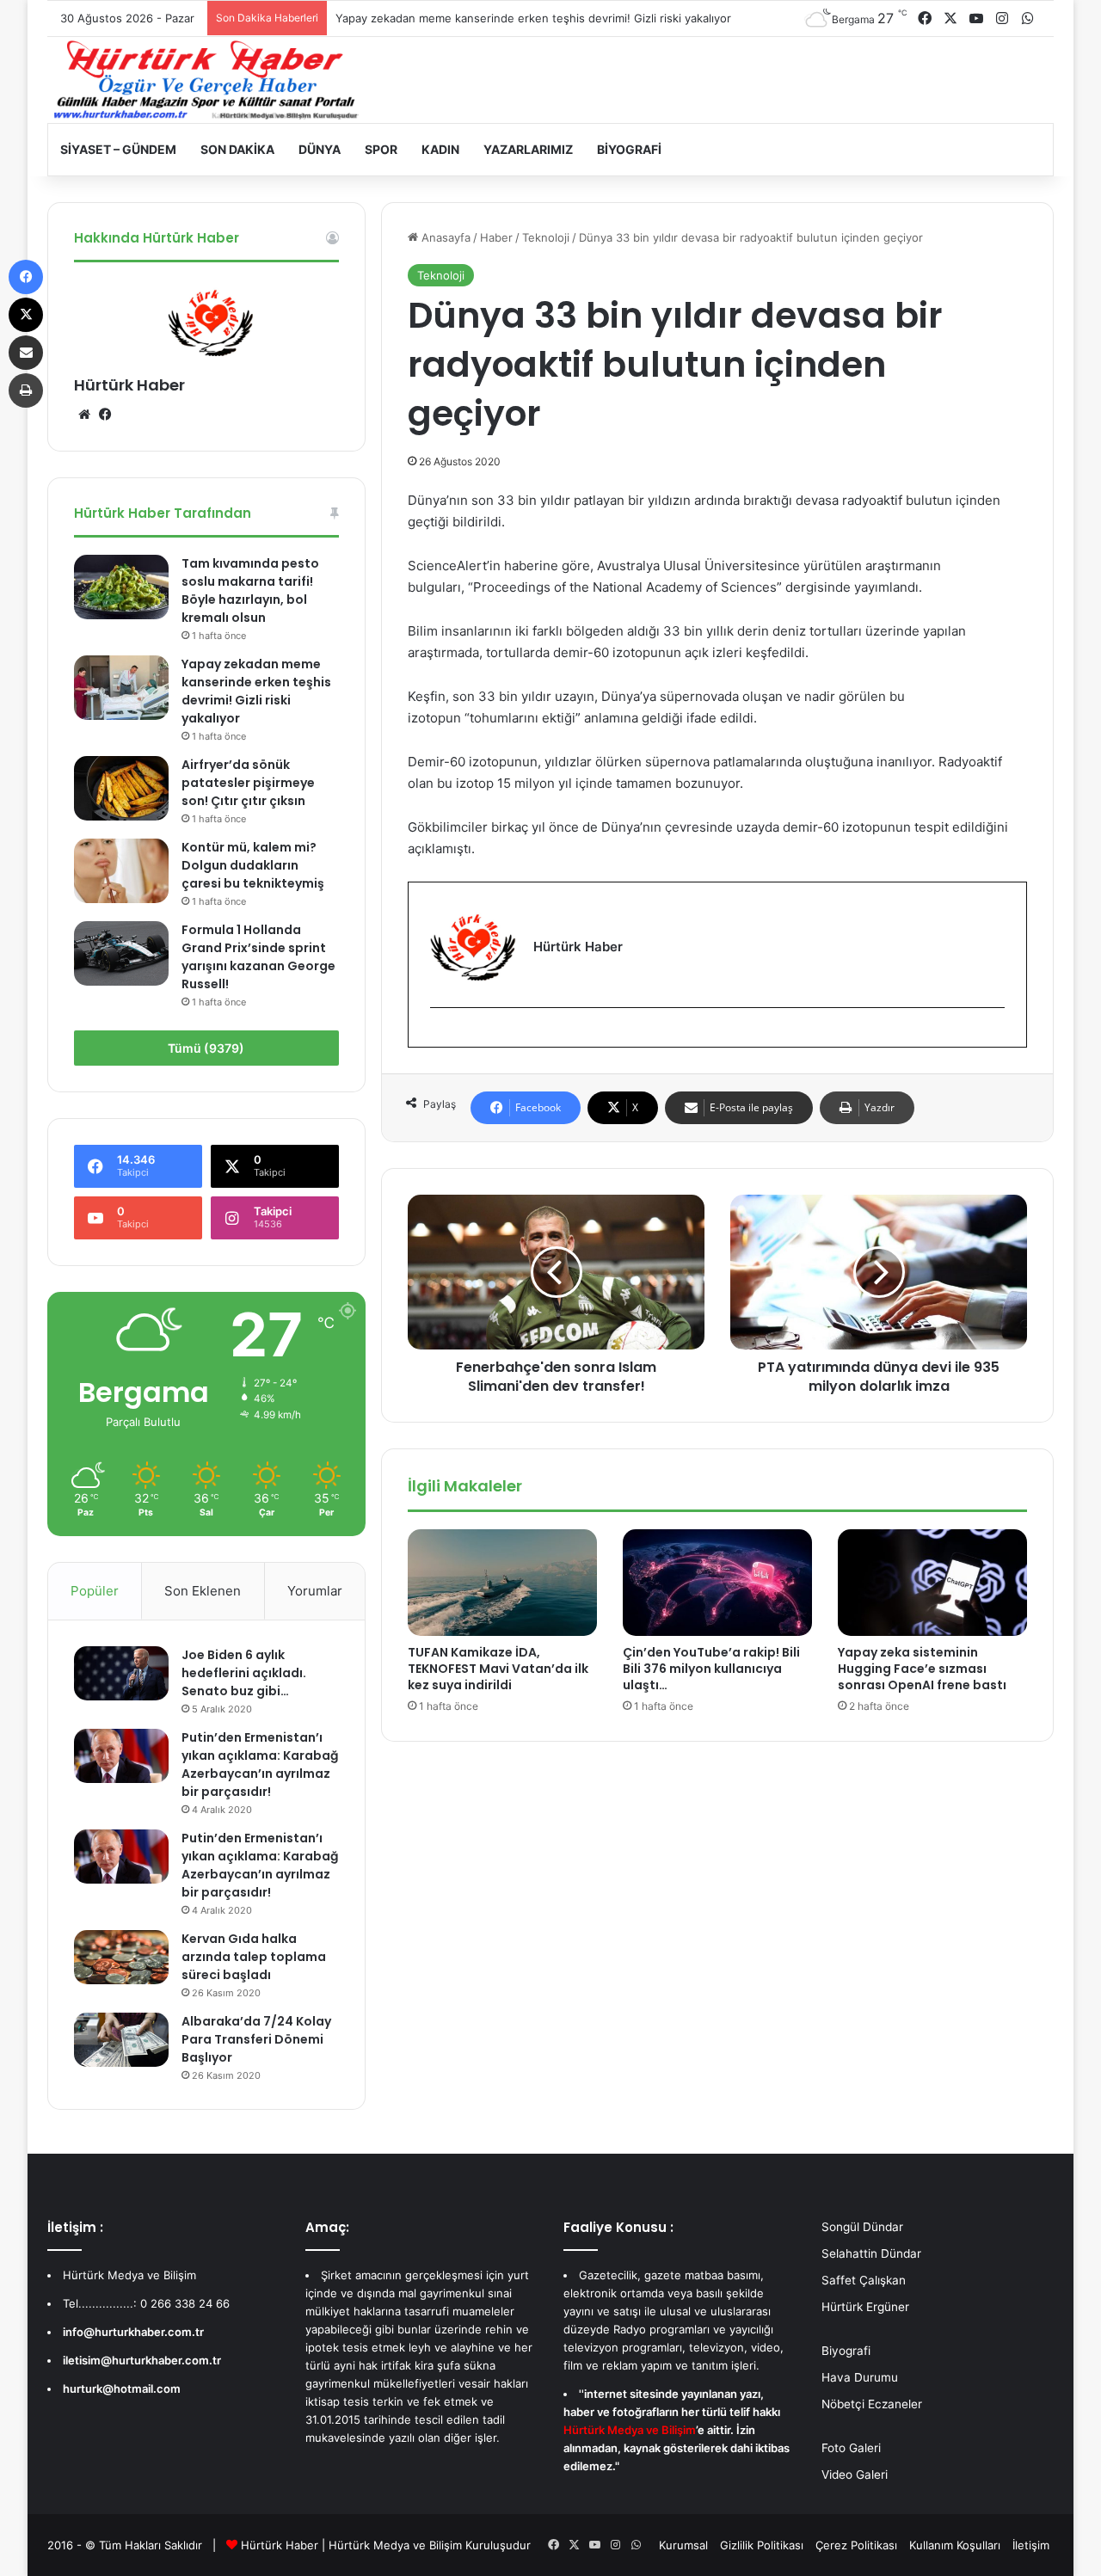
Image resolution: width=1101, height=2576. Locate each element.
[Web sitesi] (84, 415)
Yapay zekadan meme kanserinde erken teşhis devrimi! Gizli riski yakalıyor (533, 18)
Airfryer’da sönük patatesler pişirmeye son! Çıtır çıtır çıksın (248, 783)
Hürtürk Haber (129, 385)
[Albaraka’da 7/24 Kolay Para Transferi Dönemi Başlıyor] (121, 2039)
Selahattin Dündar (871, 2253)
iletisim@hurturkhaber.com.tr (142, 2360)
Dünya (320, 149)
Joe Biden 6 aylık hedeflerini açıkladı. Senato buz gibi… (244, 1673)
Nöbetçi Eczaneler (872, 2404)
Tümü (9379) (206, 1048)
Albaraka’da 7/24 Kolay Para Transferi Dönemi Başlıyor (256, 2039)
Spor (381, 149)
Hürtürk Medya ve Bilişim (395, 2545)
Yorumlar (315, 1591)
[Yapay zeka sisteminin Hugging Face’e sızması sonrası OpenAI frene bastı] (932, 1583)
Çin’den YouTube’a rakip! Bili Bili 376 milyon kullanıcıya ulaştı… (711, 1669)
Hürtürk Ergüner (865, 2307)
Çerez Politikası (856, 2545)
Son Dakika (237, 149)
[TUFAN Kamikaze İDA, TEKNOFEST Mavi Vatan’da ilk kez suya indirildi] (502, 1583)
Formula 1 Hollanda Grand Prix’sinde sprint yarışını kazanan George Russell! (258, 957)
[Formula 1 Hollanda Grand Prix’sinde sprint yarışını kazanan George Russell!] (121, 953)
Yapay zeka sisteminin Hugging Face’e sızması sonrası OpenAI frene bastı (922, 1669)
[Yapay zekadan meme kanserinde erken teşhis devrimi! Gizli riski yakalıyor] (121, 688)
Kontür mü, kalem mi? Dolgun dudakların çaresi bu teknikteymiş (253, 865)
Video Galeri (855, 2475)
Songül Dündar (862, 2227)
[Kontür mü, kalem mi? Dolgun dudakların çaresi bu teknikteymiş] (121, 871)
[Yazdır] (26, 390)
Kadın (440, 149)
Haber (496, 237)
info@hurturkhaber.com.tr (133, 2332)
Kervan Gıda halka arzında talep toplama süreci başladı (254, 1957)
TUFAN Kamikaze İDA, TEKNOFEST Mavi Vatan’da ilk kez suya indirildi (498, 1669)
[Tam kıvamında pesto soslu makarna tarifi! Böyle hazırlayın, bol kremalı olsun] (121, 587)
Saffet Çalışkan (864, 2280)
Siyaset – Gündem (118, 149)
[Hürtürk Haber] (206, 80)
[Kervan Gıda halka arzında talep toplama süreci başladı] (121, 1957)
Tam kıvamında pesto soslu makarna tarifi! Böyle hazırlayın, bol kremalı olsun (250, 590)
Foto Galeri (851, 2448)
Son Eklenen (203, 1591)
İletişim (1031, 2545)
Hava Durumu (860, 2377)
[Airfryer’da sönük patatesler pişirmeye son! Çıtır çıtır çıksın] (121, 788)
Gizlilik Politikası (762, 2545)
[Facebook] (440, 1036)
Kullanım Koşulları (955, 2545)
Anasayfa (444, 237)
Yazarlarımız (528, 149)
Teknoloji (546, 237)
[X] (26, 315)
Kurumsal (683, 2545)
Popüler (95, 1591)
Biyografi (629, 149)
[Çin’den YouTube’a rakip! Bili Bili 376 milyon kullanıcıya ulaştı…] (717, 1583)
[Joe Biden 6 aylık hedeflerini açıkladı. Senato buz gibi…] (121, 1673)
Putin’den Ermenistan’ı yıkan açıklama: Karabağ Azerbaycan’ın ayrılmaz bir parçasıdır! (260, 1764)
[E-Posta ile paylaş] (26, 353)
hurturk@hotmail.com (122, 2388)
